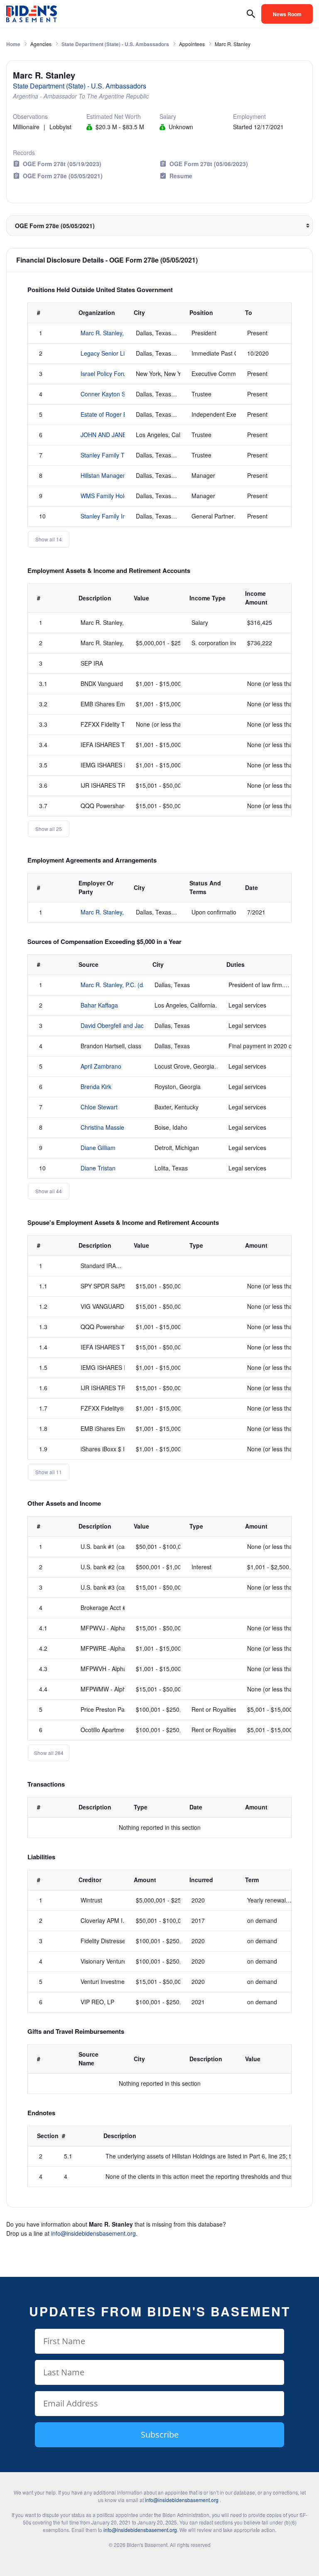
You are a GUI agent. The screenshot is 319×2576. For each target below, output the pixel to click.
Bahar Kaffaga (99, 1005)
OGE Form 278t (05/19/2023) (62, 164)
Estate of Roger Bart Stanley (118, 414)
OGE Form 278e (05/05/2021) (63, 176)
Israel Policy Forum (106, 374)
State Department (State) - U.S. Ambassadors (115, 44)
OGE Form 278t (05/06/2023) (209, 164)
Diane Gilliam (98, 1148)
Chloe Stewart (99, 1107)
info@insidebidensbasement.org (93, 2233)
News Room (287, 14)
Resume (181, 176)
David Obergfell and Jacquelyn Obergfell (134, 1025)
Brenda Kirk (96, 1086)
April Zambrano (101, 1066)
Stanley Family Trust (107, 455)
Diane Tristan (98, 1168)
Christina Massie (102, 1127)
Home (13, 44)
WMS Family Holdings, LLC (116, 496)
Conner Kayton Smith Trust (116, 394)
